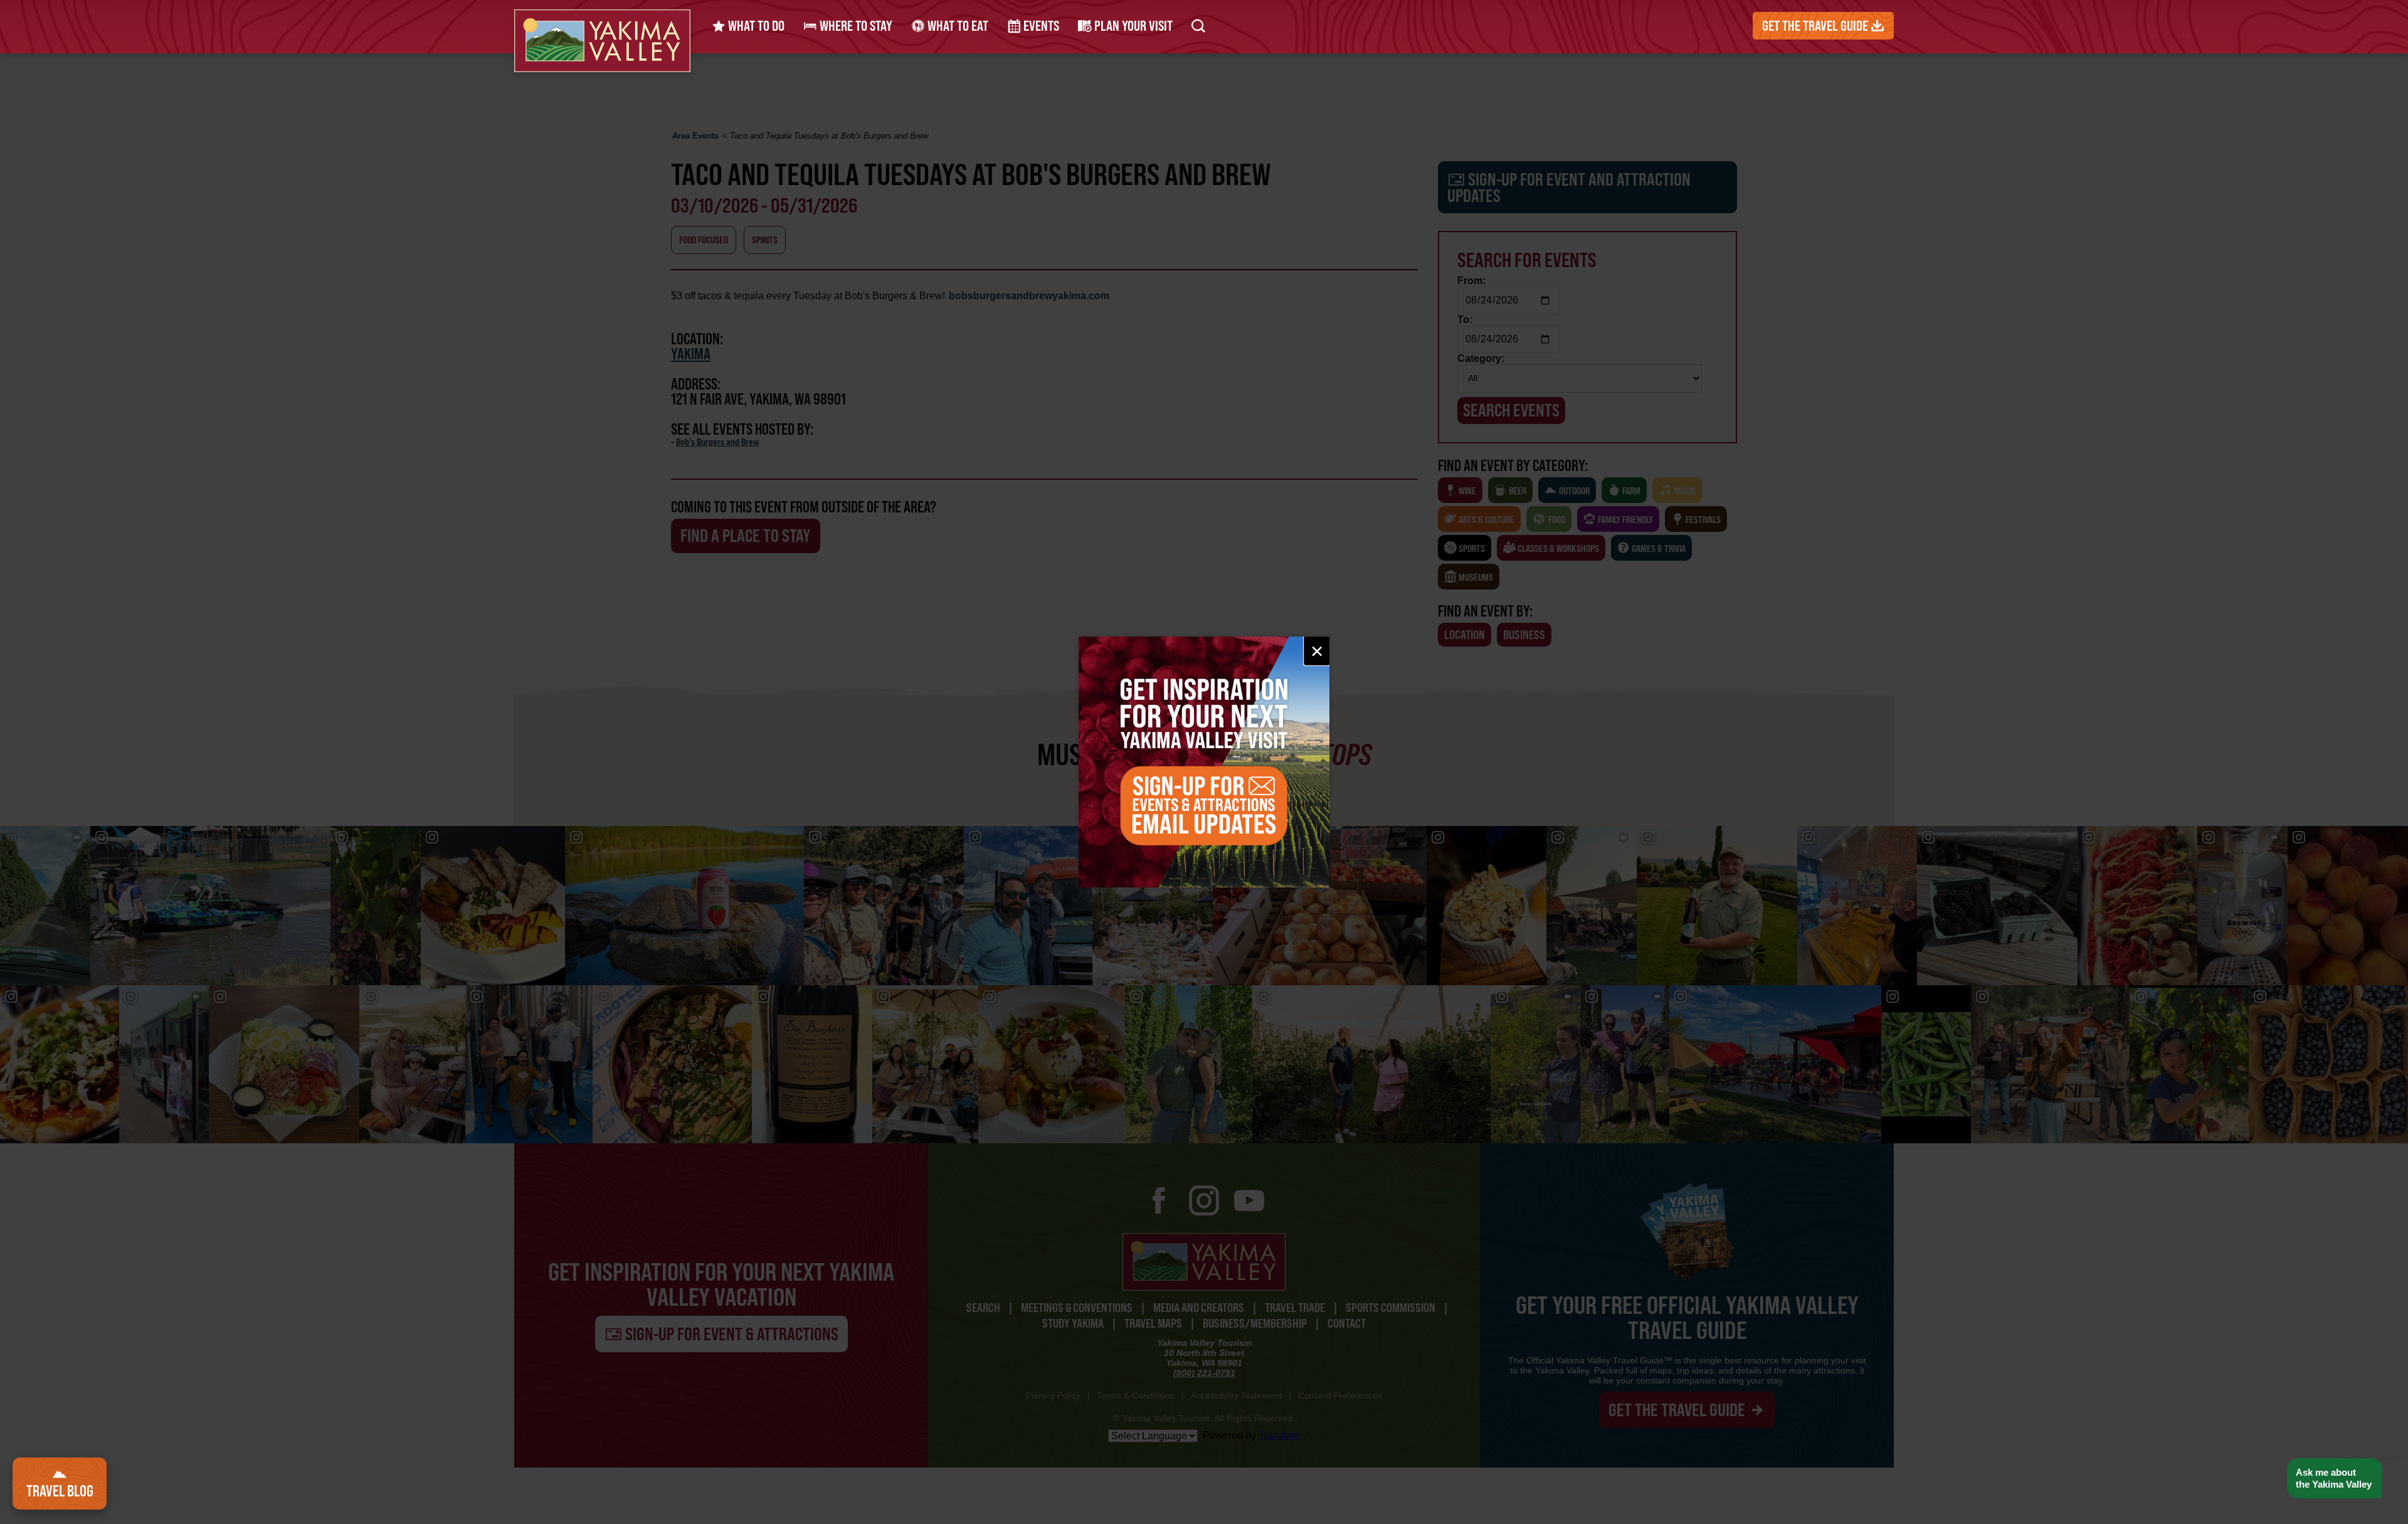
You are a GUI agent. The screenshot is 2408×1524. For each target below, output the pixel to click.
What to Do (755, 26)
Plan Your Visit (1132, 26)
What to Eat (957, 26)
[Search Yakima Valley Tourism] (1198, 26)
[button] (2334, 1479)
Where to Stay (855, 26)
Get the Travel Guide (1816, 26)
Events (1040, 26)
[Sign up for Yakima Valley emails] (1204, 762)
